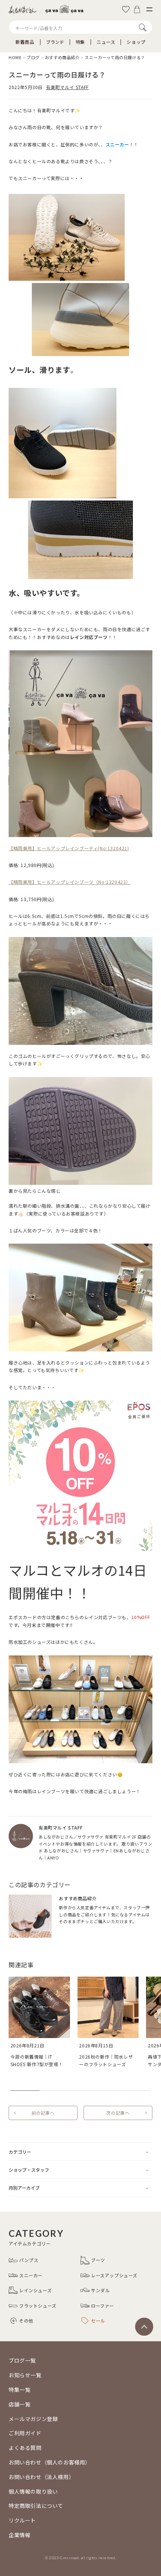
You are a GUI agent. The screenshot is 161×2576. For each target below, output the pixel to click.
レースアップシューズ (114, 2275)
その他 (26, 2320)
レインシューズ (35, 2290)
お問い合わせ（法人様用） (41, 2477)
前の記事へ (43, 2113)
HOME (15, 57)
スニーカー (31, 2275)
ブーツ (98, 2260)
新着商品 (25, 42)
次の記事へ (118, 2113)
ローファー (103, 2306)
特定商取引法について (36, 2506)
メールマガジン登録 (33, 2419)
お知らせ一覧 (25, 2375)
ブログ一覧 (22, 2360)
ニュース (106, 42)
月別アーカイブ (24, 2188)
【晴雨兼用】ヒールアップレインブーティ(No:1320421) (69, 848)
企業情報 (19, 2535)
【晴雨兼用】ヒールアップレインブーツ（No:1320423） (70, 882)
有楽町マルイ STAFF (67, 87)
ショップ (136, 42)
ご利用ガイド (25, 2433)
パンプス (29, 2260)
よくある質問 (25, 2448)
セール (98, 2320)
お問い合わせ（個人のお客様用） (50, 2462)
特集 (80, 42)
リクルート (22, 2520)
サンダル (100, 2290)
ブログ (33, 57)
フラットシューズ (38, 2306)
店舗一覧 (19, 2404)
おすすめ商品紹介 (62, 57)
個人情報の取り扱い (33, 2491)
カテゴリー (20, 2152)
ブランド (55, 42)
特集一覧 (19, 2390)
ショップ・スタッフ (29, 2170)
